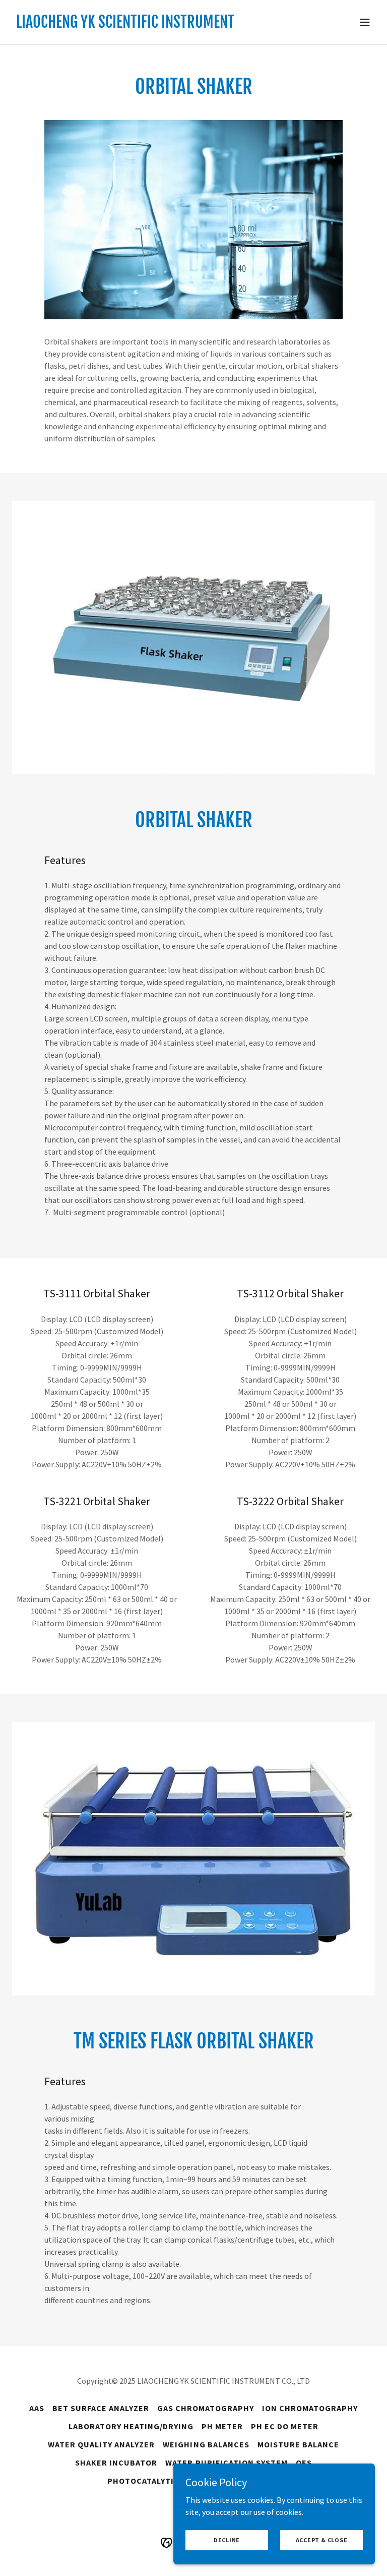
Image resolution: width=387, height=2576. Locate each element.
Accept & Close (322, 2540)
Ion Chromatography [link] (310, 2408)
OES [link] (304, 2463)
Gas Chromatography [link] (206, 2408)
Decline (227, 2540)
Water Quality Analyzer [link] (101, 2444)
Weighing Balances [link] (206, 2444)
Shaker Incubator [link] (116, 2463)
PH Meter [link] (222, 2426)
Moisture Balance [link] (298, 2444)
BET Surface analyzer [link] (101, 2408)
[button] (365, 22)
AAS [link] (37, 2408)
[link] (125, 25)
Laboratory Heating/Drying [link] (131, 2426)
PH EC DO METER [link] (285, 2426)
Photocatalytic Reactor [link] (164, 2481)
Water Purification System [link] (226, 2463)
